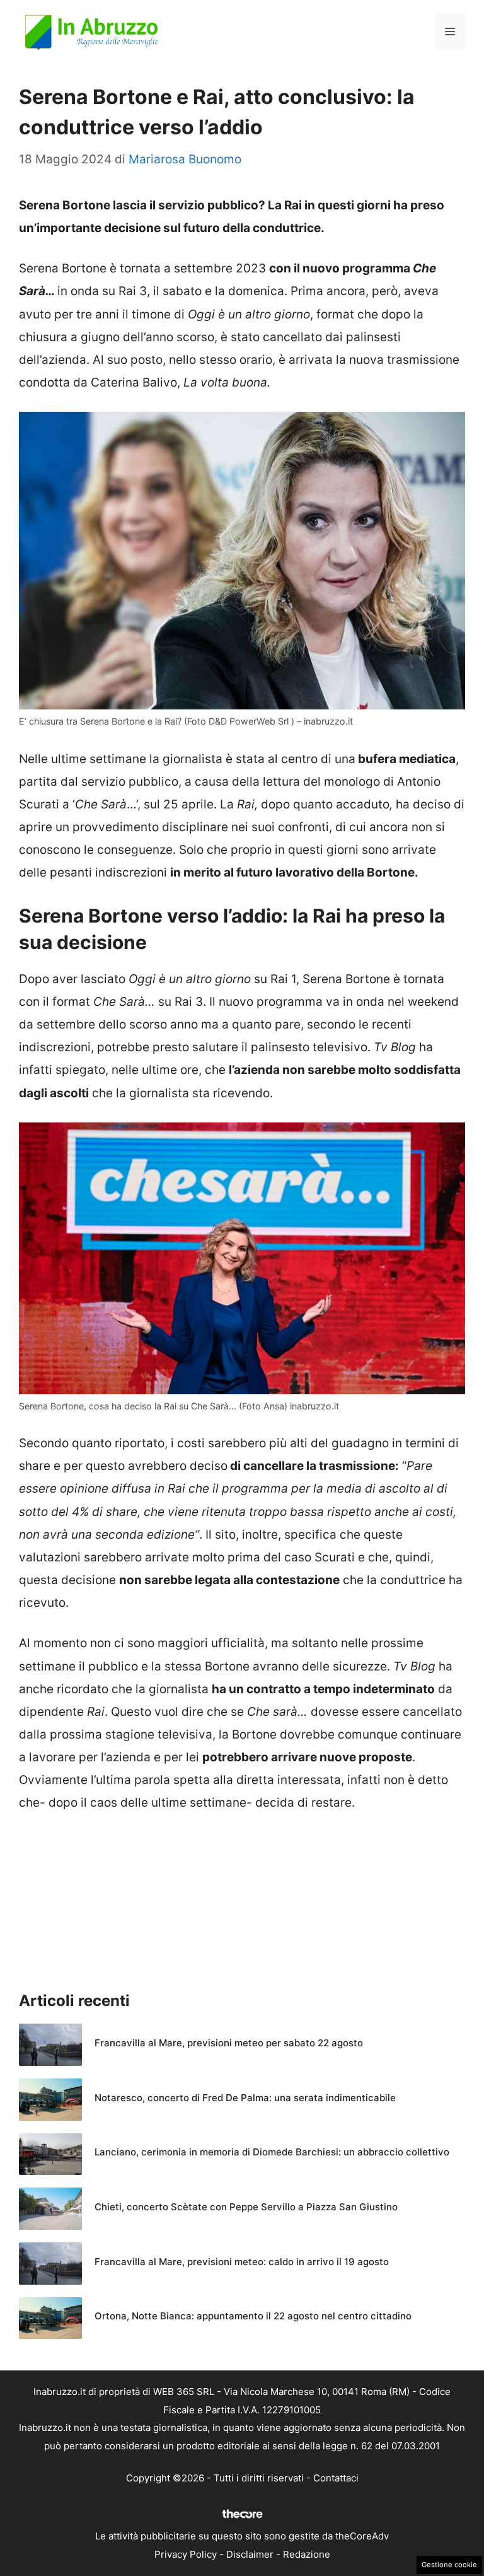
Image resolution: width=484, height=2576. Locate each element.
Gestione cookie (449, 2565)
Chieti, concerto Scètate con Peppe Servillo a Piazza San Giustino (246, 2207)
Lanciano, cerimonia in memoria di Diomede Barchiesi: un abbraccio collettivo (272, 2152)
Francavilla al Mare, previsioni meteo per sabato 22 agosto (229, 2043)
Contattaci (336, 2478)
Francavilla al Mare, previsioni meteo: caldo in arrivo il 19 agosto (242, 2262)
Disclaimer (250, 2554)
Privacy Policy (186, 2554)
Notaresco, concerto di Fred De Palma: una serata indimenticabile (245, 2098)
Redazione (307, 2554)
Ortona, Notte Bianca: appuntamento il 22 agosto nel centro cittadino (253, 2316)
